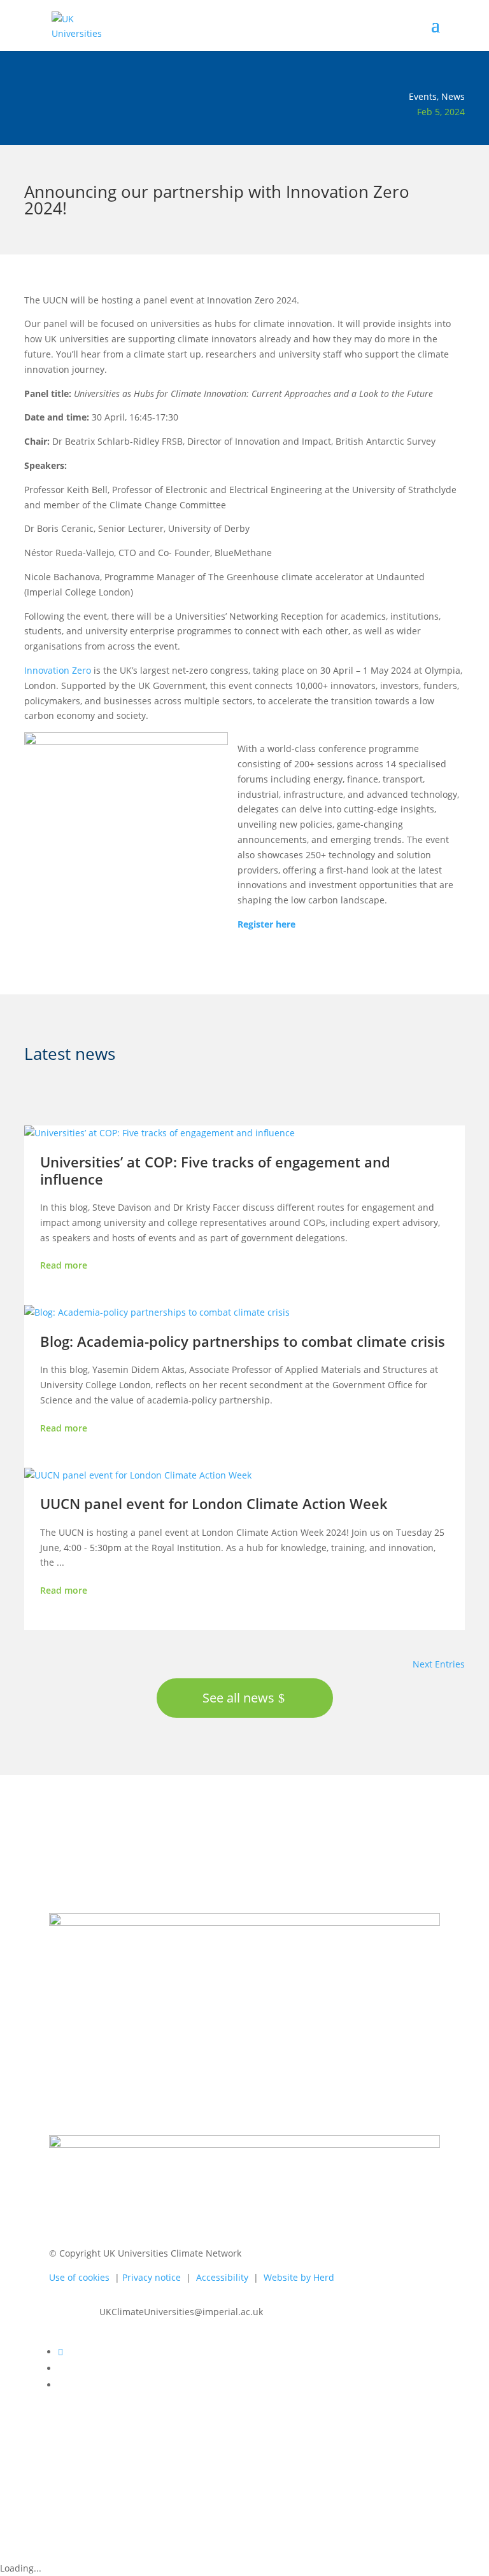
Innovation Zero (58, 670)
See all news (238, 1698)
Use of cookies (82, 2277)
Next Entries (439, 1664)
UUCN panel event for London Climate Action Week (214, 1503)
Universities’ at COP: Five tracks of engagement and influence (215, 1170)
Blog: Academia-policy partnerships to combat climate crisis (243, 1341)
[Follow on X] (60, 2352)
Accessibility (223, 2277)
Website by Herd (299, 2277)
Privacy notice (153, 2277)
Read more (64, 1265)
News (453, 96)
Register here (266, 924)
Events (423, 96)
